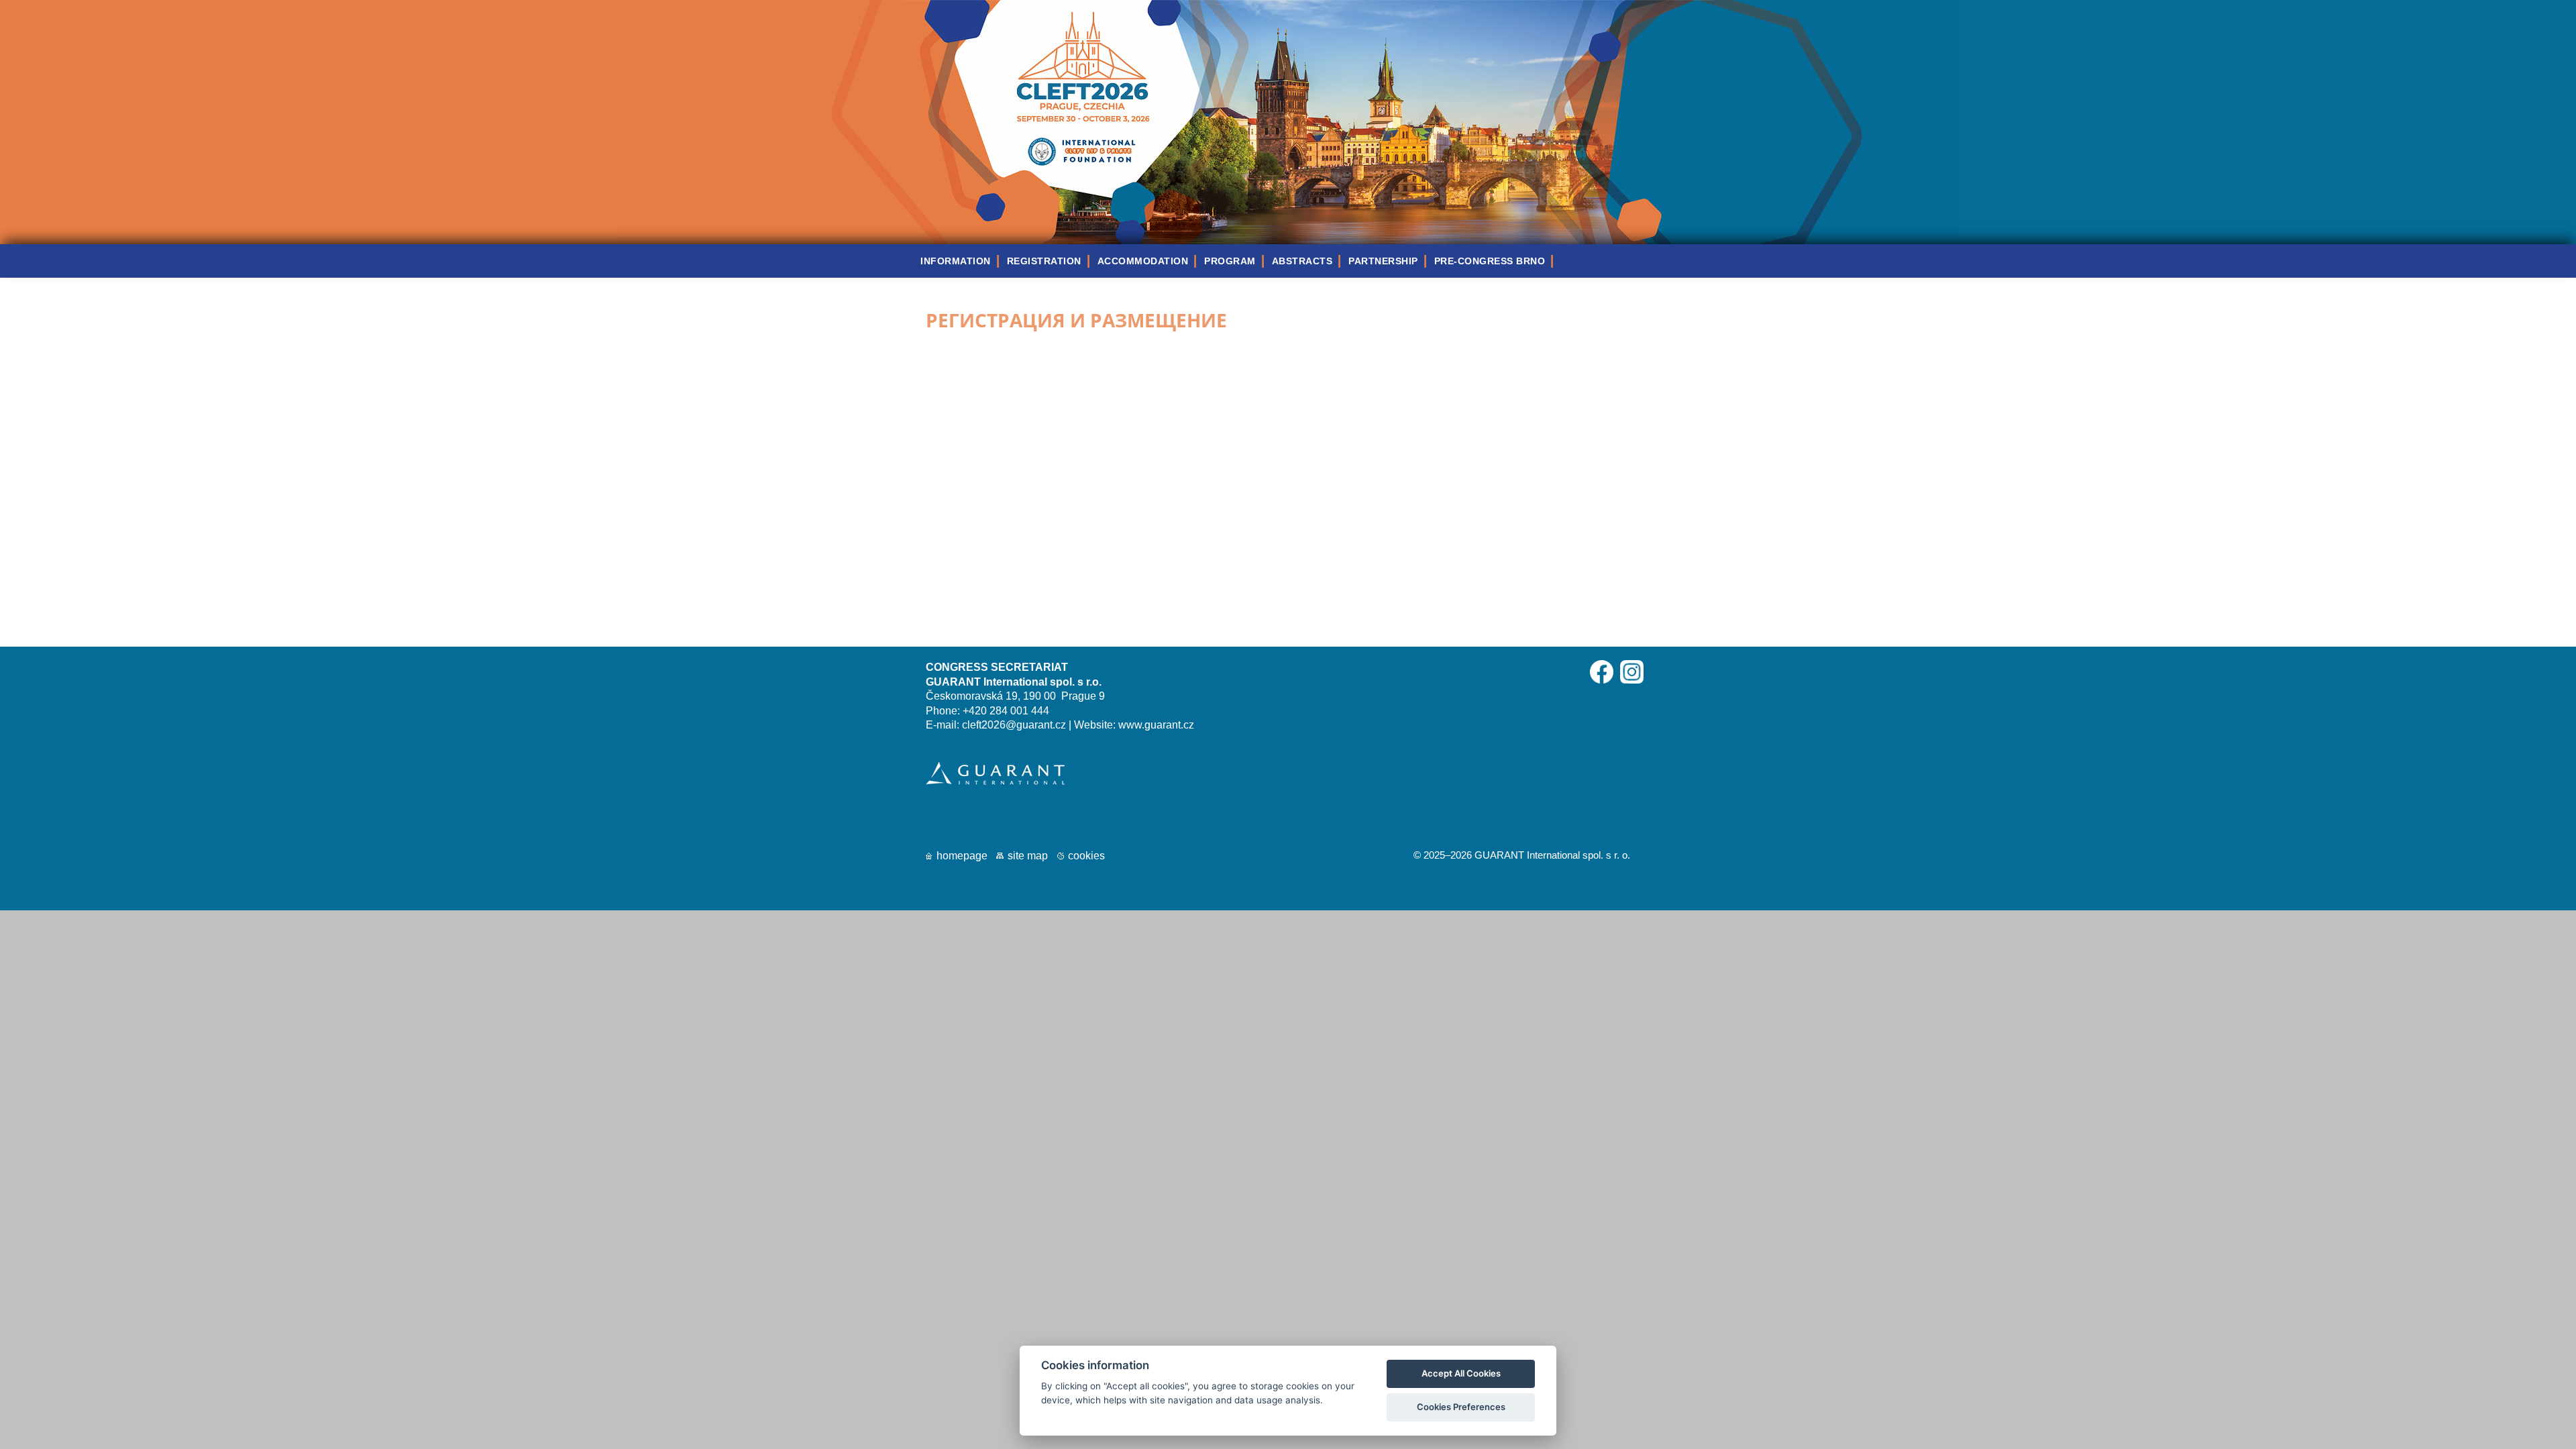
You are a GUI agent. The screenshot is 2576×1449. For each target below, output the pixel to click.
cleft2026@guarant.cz (1014, 725)
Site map (1028, 856)
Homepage (962, 856)
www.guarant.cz (1156, 725)
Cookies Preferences (1461, 1407)
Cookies (1086, 856)
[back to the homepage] (1288, 240)
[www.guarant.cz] (995, 781)
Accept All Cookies (1461, 1373)
